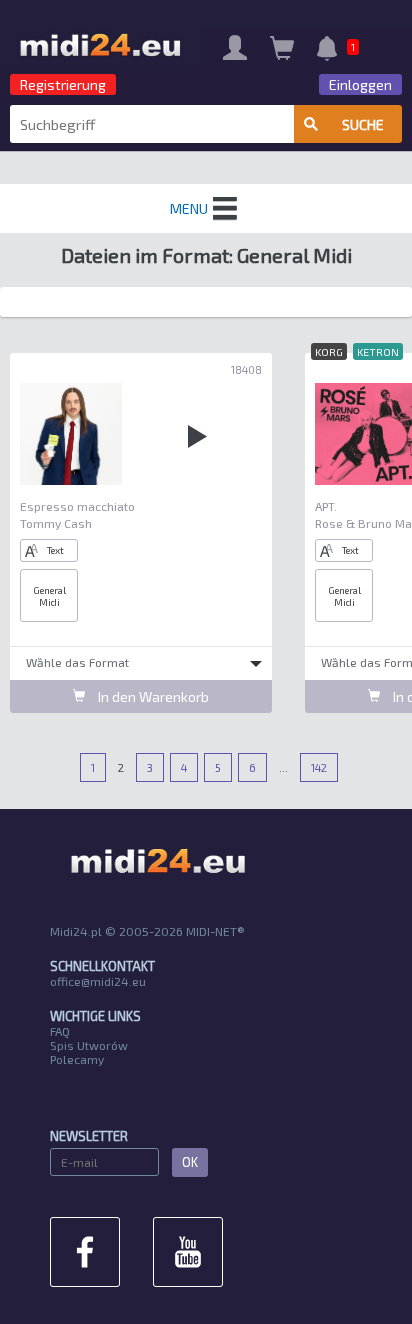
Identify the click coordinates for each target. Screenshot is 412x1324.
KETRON (378, 351)
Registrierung (63, 84)
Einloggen (360, 84)
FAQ (60, 1031)
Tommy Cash (56, 523)
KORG (329, 351)
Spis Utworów (89, 1045)
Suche (363, 124)
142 (319, 767)
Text (55, 550)
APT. (326, 506)
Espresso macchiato (77, 506)
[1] (327, 50)
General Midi (49, 596)
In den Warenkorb (152, 696)
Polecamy (77, 1059)
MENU (189, 208)
